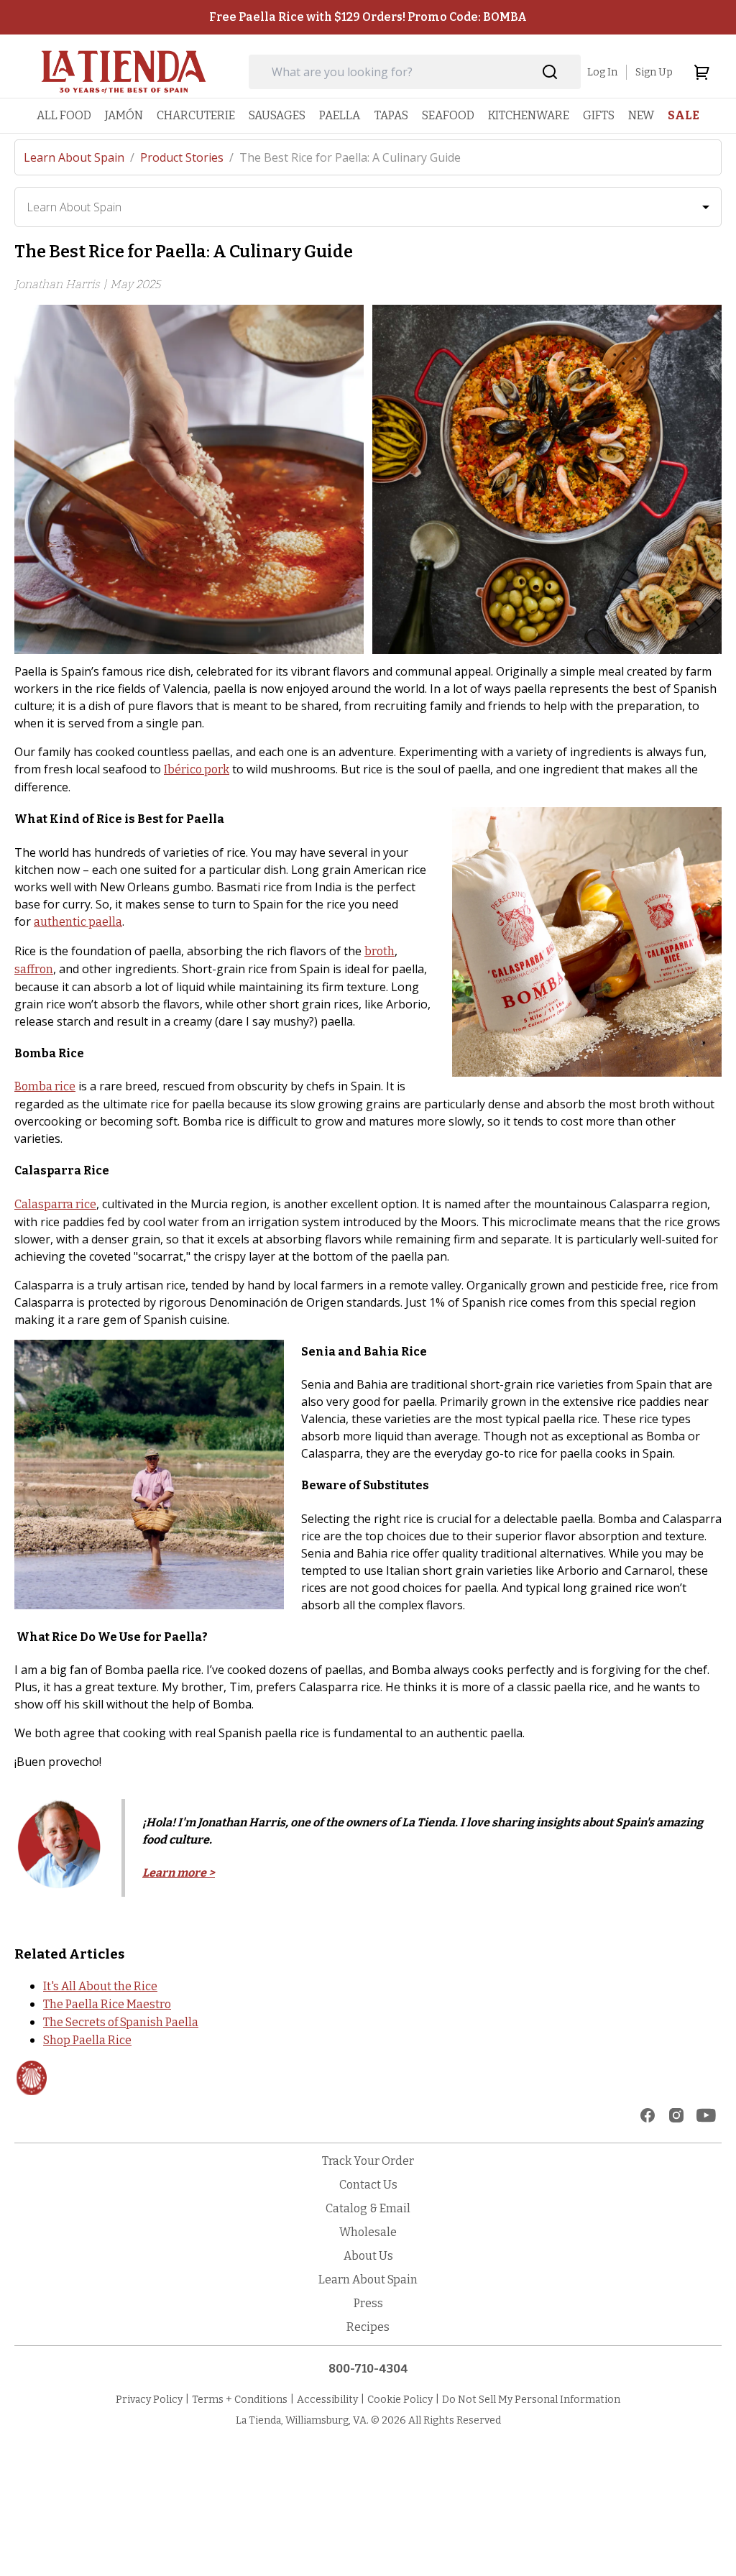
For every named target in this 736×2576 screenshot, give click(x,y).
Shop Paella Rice (87, 2040)
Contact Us (368, 2185)
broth (379, 951)
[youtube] (706, 2115)
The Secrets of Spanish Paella (121, 2022)
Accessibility (327, 2400)
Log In (602, 72)
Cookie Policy (400, 2400)
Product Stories (187, 157)
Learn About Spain (79, 157)
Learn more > (179, 1873)
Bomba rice (45, 1086)
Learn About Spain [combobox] (74, 207)
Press (368, 2303)
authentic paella (78, 922)
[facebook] (648, 2115)
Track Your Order (368, 2161)
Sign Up (654, 72)
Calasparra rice (55, 1204)
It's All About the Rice (100, 1986)
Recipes (368, 2327)
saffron (34, 969)
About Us (368, 2256)
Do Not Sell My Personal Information (531, 2400)
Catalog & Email (368, 2208)
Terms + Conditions (240, 2400)
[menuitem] (64, 115)
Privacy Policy (149, 2400)
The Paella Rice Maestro (107, 2004)
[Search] (550, 72)
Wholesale (368, 2232)
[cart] (701, 72)
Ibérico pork (197, 769)
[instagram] (676, 2115)
